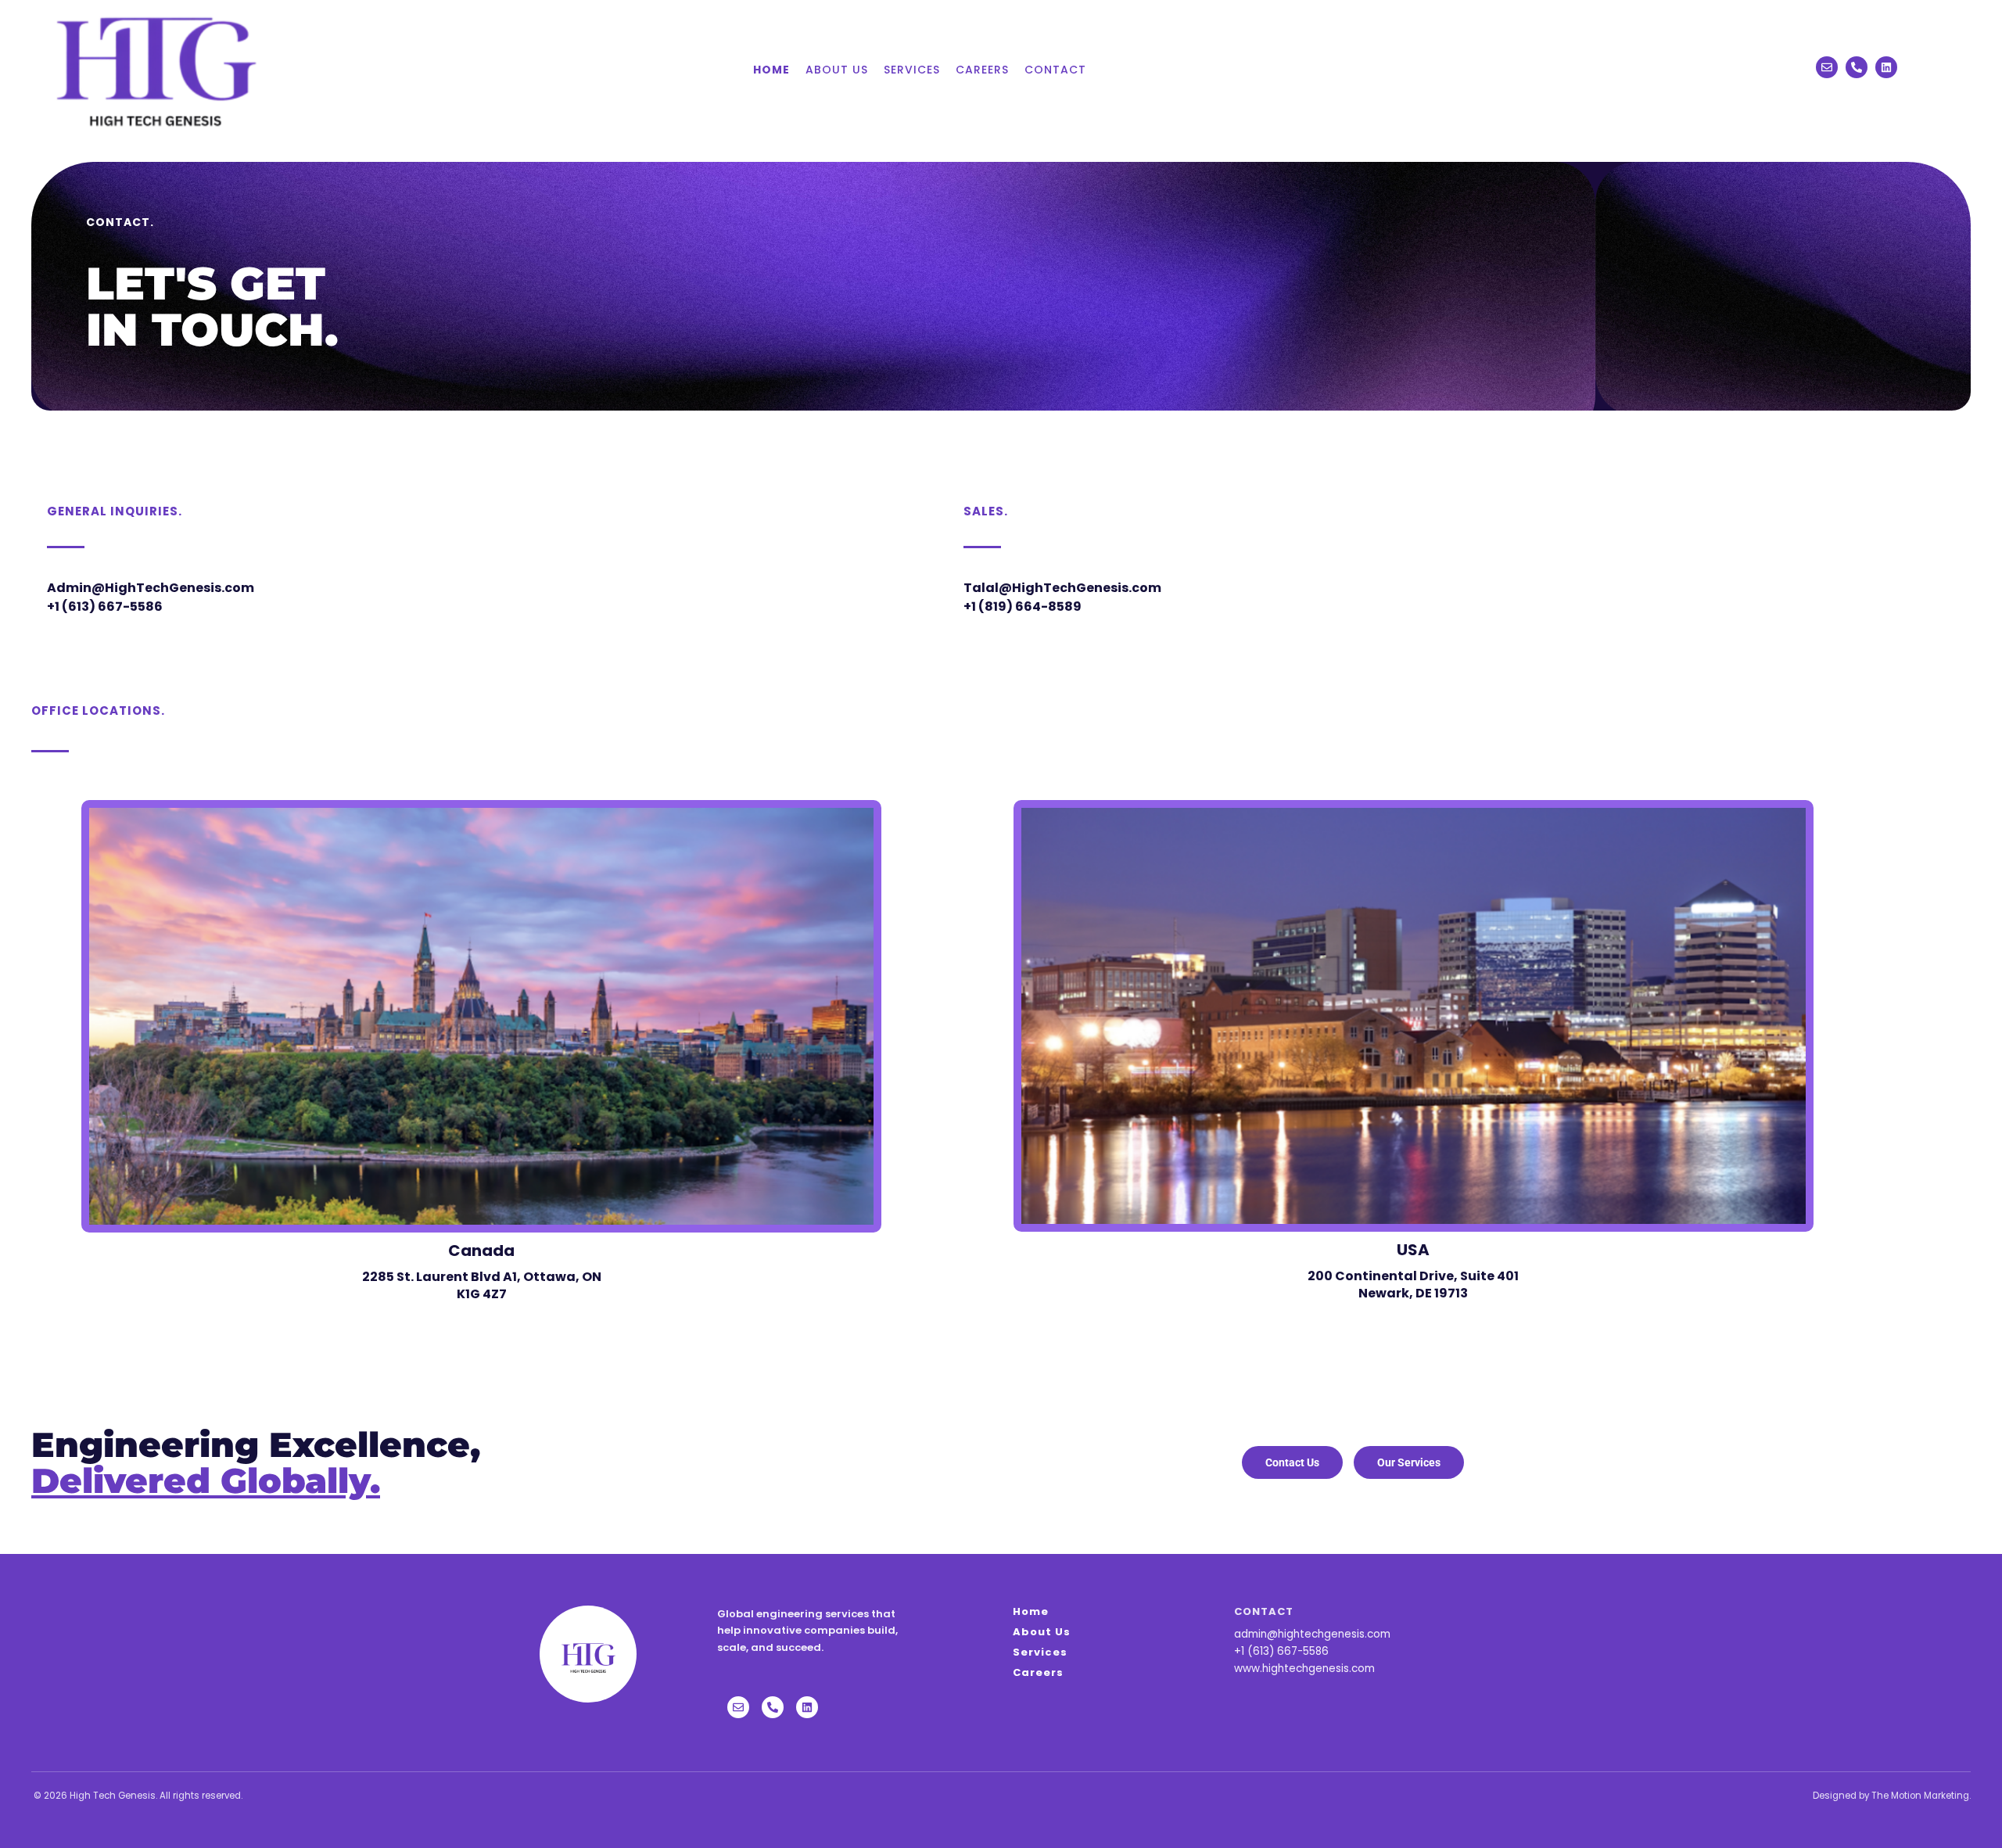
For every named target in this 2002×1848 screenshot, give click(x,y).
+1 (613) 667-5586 (105, 606)
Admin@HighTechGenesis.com (151, 588)
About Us (837, 70)
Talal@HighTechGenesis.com (1062, 588)
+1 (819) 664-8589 (1023, 606)
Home (771, 70)
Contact (1055, 70)
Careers (982, 70)
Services (912, 70)
